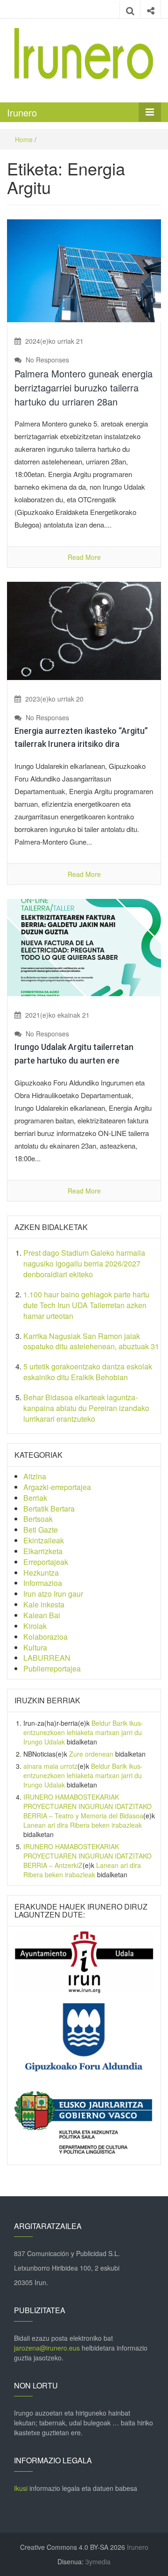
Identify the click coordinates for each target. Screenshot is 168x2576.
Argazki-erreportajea (57, 1487)
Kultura (35, 1647)
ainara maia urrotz (50, 1766)
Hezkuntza (41, 1573)
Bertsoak (38, 1519)
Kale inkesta (44, 1604)
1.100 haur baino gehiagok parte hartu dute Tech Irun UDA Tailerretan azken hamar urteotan (86, 1305)
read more (84, 557)
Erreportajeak (46, 1562)
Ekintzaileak (44, 1540)
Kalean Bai (42, 1615)
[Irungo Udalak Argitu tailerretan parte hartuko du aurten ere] (84, 947)
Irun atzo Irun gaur (53, 1594)
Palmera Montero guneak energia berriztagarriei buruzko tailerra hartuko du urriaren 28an (84, 387)
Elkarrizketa (43, 1551)
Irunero (22, 112)
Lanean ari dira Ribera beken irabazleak (83, 1825)
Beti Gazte (41, 1530)
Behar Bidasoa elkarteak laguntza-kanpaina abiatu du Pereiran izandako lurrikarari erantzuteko (86, 1408)
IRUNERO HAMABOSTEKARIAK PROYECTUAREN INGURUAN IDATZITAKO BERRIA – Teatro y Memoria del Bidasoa (87, 1806)
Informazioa (43, 1583)
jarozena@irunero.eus (47, 2348)
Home (24, 139)
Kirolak (35, 1626)
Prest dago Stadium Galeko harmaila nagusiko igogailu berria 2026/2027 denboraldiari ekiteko (84, 1263)
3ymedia (98, 2562)
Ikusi (21, 2488)
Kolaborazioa (45, 1637)
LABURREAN (47, 1658)
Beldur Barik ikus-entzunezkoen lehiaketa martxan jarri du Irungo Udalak (83, 1732)
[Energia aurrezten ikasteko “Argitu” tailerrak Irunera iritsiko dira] (84, 630)
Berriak (35, 1498)
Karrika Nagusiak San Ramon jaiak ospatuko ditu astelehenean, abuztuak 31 (91, 1341)
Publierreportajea (52, 1668)
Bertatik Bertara (49, 1509)
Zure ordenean (91, 1754)
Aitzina (35, 1476)
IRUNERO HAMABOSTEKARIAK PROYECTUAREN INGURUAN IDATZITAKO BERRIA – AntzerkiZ (87, 1856)
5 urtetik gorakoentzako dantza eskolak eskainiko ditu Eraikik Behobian (88, 1372)
